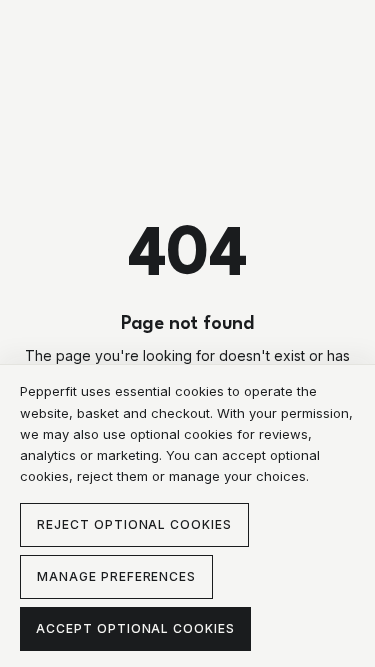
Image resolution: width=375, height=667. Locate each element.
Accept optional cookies (135, 628)
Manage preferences (116, 576)
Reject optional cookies (134, 524)
